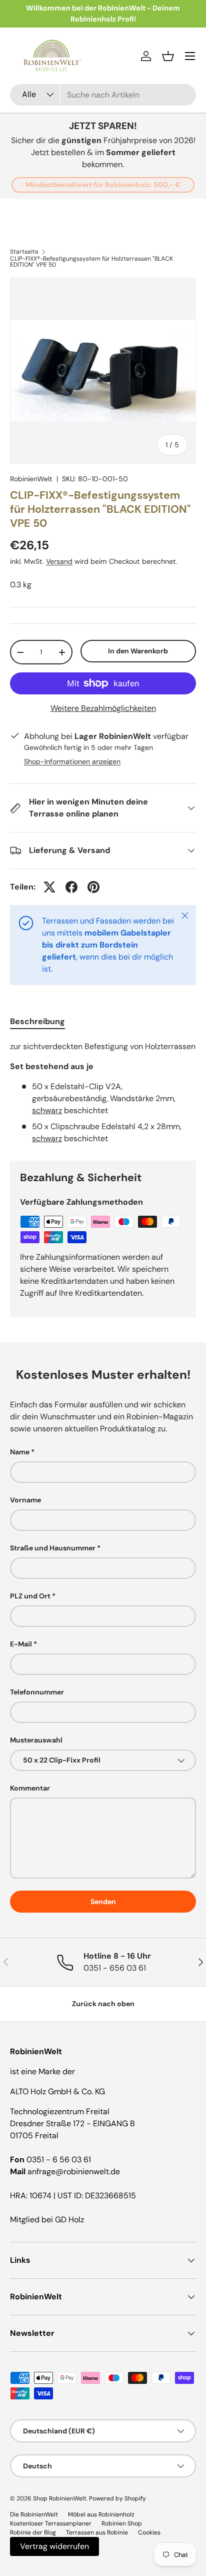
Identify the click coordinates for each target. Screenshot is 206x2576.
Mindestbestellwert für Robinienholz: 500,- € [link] (103, 185)
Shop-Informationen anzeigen (72, 761)
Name (20, 1452)
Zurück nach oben (103, 2004)
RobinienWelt (31, 479)
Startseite (24, 252)
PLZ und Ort (30, 1596)
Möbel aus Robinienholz (101, 2514)
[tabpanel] (103, 1093)
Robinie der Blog (33, 2532)
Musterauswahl (36, 1740)
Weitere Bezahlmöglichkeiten (103, 708)
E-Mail (21, 1644)
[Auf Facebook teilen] (71, 887)
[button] (168, 56)
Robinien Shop (122, 2523)
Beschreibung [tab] (37, 1021)
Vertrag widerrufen (54, 2546)
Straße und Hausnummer (53, 1548)
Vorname (25, 1500)
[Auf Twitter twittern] (49, 887)
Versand (59, 561)
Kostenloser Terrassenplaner (51, 2523)
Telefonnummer (37, 1692)
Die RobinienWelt (34, 2514)
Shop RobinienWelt (60, 2498)
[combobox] (103, 95)
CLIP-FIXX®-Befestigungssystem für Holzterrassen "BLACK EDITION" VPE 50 (91, 262)
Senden (103, 1902)
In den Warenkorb (138, 651)
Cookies (149, 2532)
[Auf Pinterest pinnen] (93, 887)
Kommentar (30, 1788)
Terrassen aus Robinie (97, 2532)
